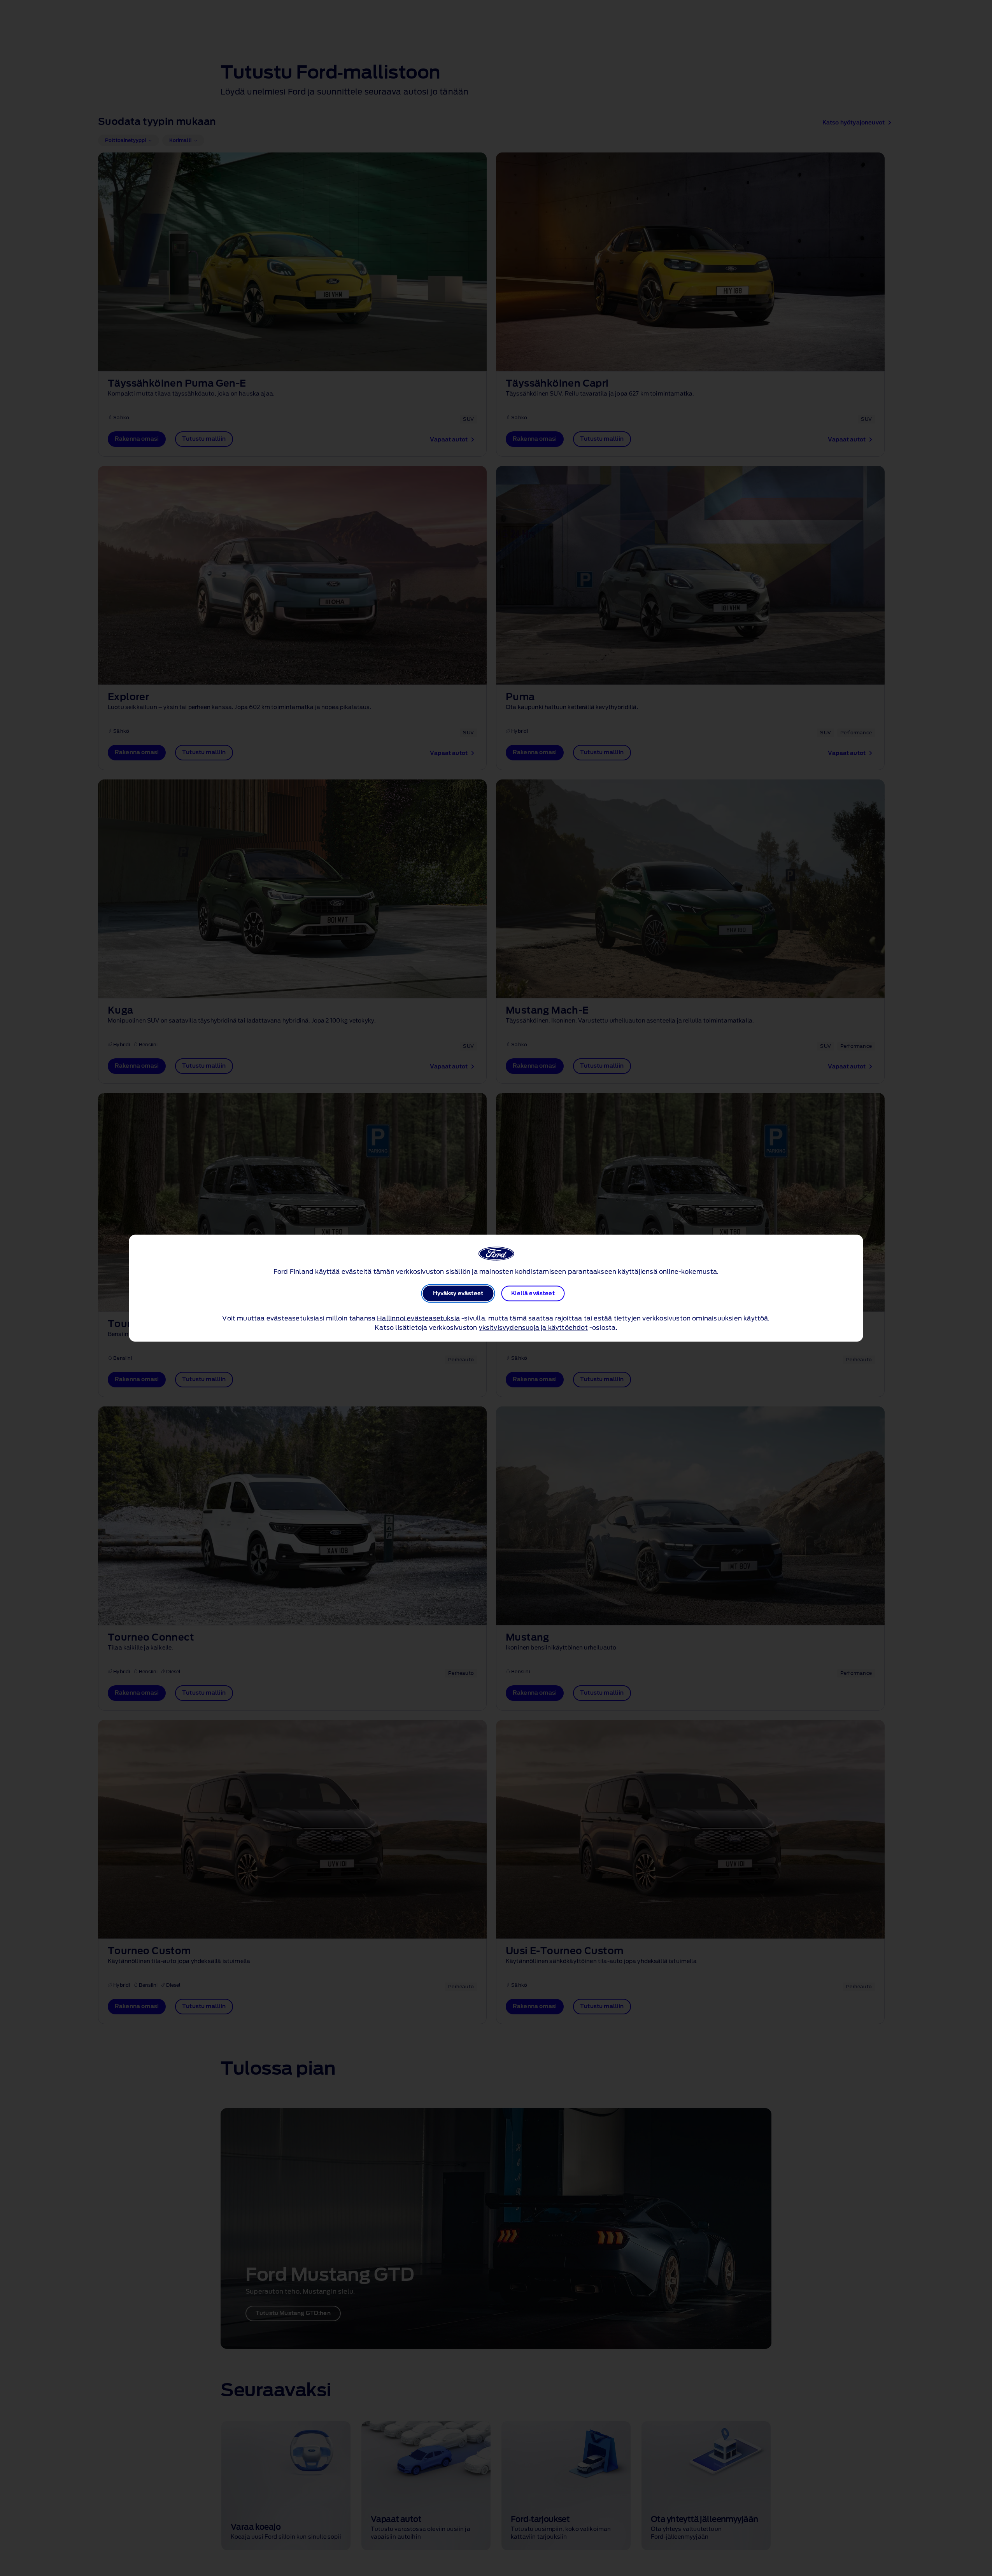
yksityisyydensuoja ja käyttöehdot (533, 1327)
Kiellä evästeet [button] (533, 1293)
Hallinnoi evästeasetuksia (418, 1318)
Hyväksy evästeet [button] (458, 1293)
